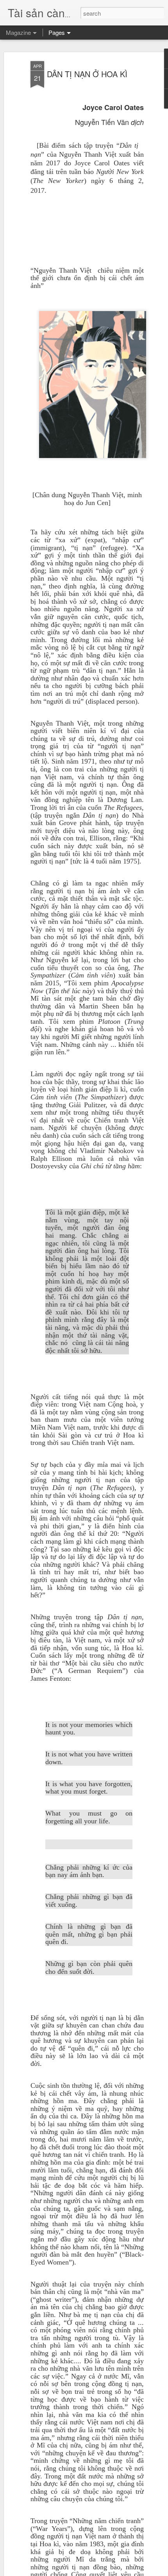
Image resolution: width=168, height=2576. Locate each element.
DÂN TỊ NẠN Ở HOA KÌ (87, 74)
